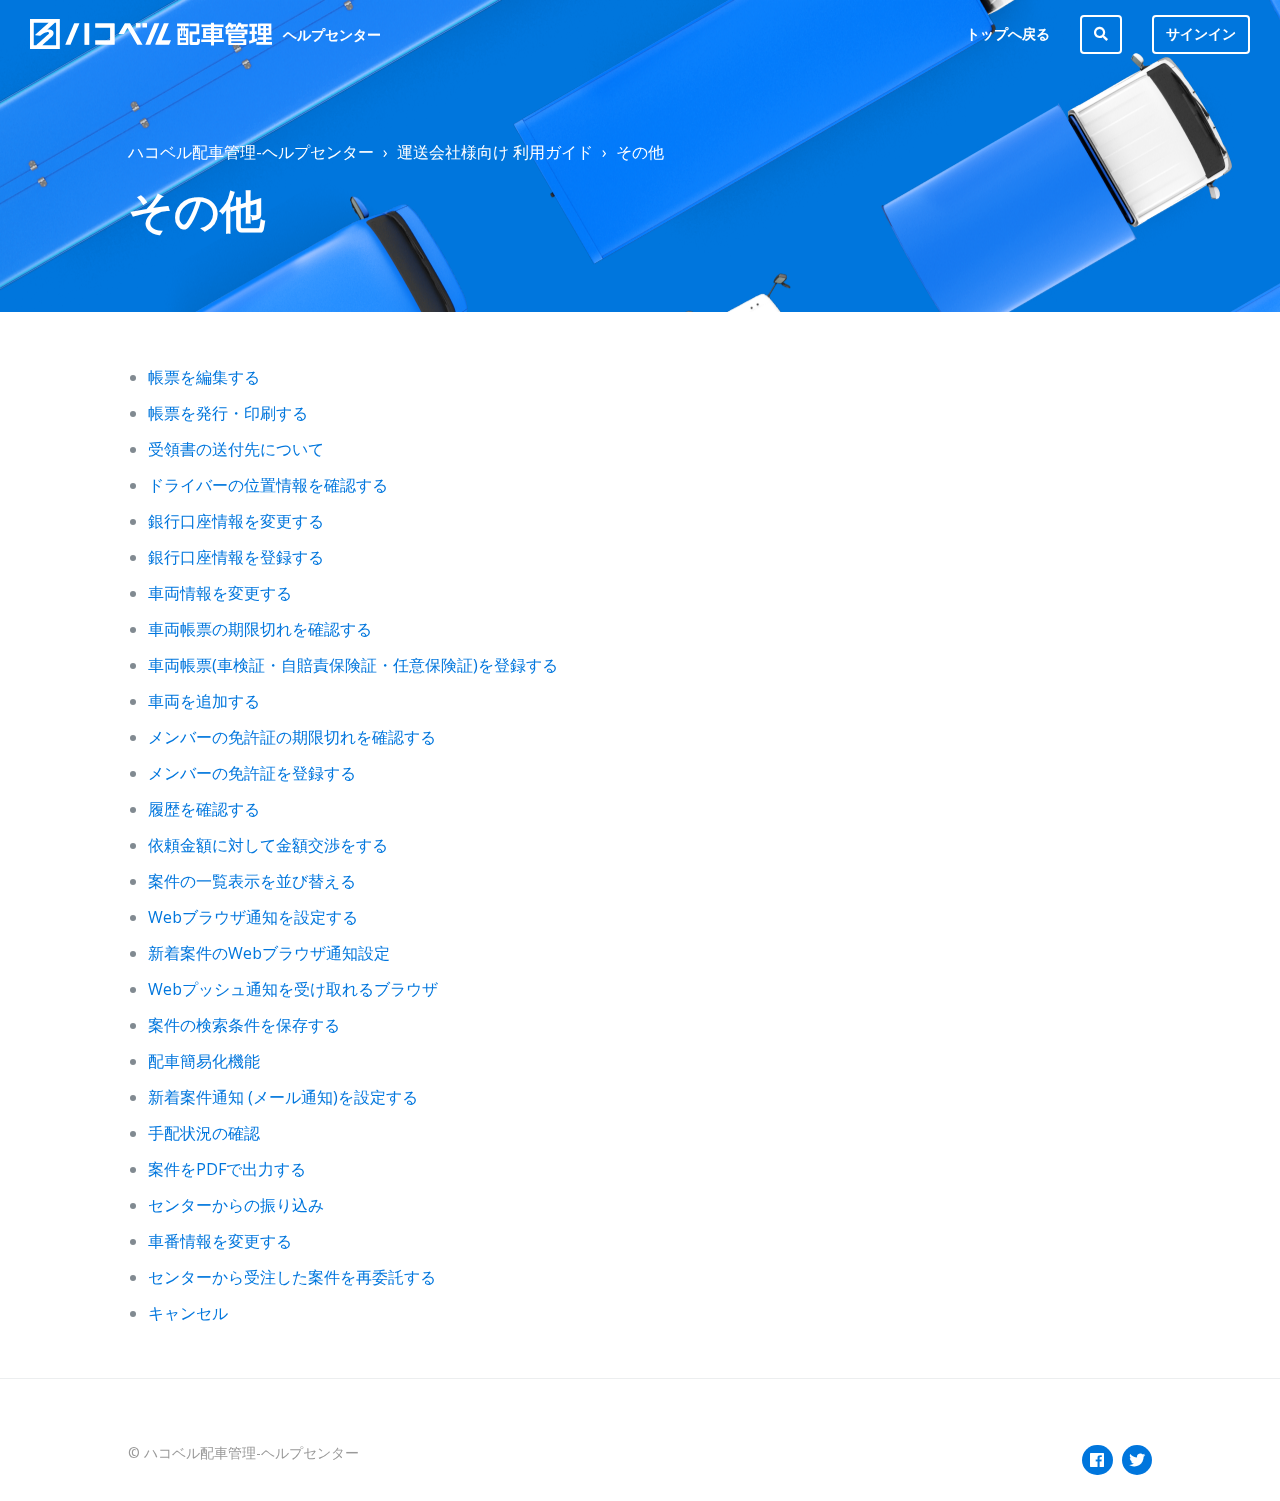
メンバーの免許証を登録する (252, 773)
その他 (640, 152)
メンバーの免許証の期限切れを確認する (292, 737)
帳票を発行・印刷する (228, 413)
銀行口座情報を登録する (236, 557)
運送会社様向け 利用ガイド (495, 152)
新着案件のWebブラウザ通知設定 (269, 953)
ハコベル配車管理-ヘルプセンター (251, 152)
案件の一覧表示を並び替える (252, 881)
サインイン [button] (1201, 33)
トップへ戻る (1008, 33)
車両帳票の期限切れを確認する (260, 629)
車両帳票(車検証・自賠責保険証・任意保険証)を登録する (353, 665)
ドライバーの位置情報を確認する (268, 485)
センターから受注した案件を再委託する (292, 1277)
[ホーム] (151, 34)
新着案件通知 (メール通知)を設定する (283, 1097)
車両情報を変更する (220, 593)
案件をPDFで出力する (227, 1169)
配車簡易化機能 (204, 1061)
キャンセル (188, 1313)
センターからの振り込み (236, 1205)
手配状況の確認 (204, 1133)
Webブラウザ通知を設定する (253, 917)
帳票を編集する (204, 377)
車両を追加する (204, 701)
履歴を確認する (204, 809)
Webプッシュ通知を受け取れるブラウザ (293, 989)
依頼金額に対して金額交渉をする (268, 845)
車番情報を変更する (220, 1241)
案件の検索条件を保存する (244, 1025)
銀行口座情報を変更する (236, 521)
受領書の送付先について (236, 449)
